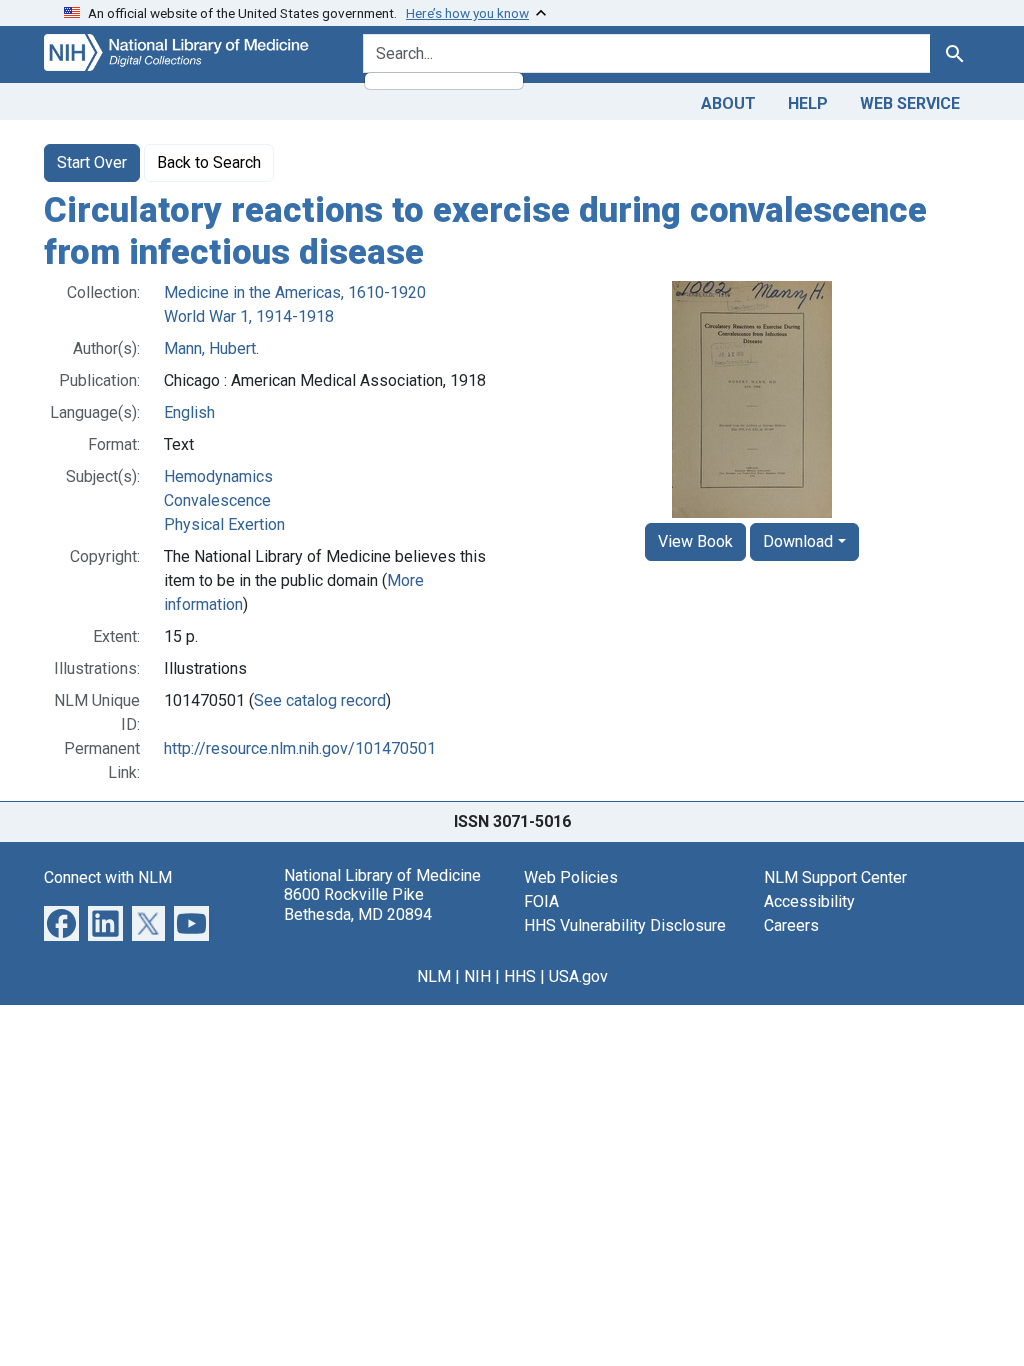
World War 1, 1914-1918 (249, 316)
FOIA (541, 901)
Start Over (92, 162)
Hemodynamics (218, 476)
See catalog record (320, 700)
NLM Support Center (835, 877)
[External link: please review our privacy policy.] (61, 922)
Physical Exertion (224, 524)
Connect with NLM (108, 877)
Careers (791, 925)
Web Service (910, 103)
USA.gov (578, 976)
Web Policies (571, 877)
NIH (477, 976)
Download (798, 541)
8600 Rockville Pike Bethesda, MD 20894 (358, 904)
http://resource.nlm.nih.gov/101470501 (300, 748)
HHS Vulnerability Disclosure (625, 925)
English (189, 412)
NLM (434, 976)
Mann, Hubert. (211, 348)
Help (808, 103)
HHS (520, 976)
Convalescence (217, 500)
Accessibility (809, 901)
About (728, 103)
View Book (695, 541)
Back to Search (209, 162)
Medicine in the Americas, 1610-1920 (295, 292)
